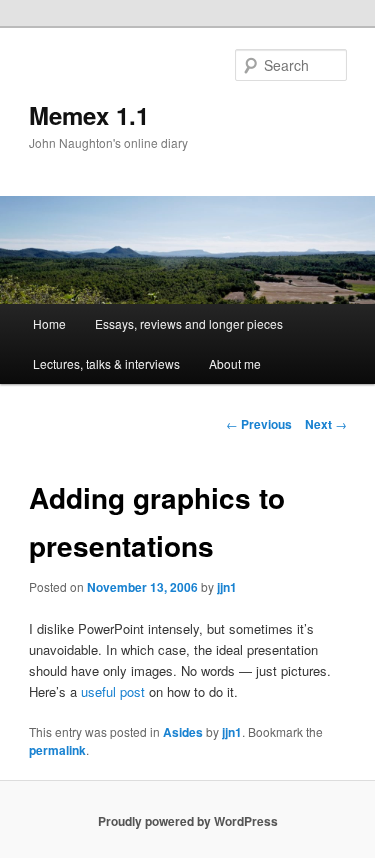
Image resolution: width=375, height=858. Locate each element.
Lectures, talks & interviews (106, 363)
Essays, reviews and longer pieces (189, 323)
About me (235, 363)
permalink (57, 750)
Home (49, 323)
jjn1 (227, 587)
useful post (113, 691)
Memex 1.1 (89, 115)
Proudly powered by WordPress (188, 821)
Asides (183, 732)
